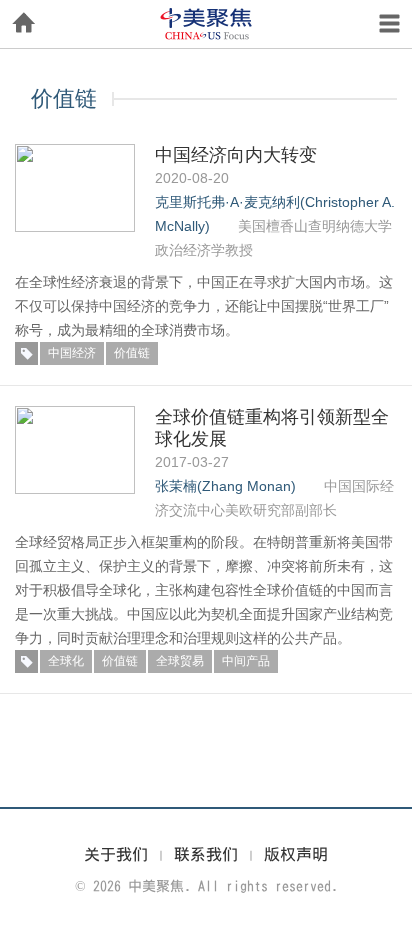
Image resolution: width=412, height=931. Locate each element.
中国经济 (72, 353)
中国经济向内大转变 (236, 155)
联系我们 (206, 854)
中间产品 (246, 661)
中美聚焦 (206, 24)
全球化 (66, 661)
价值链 (132, 353)
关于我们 (116, 854)
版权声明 (296, 854)
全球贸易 (180, 661)
